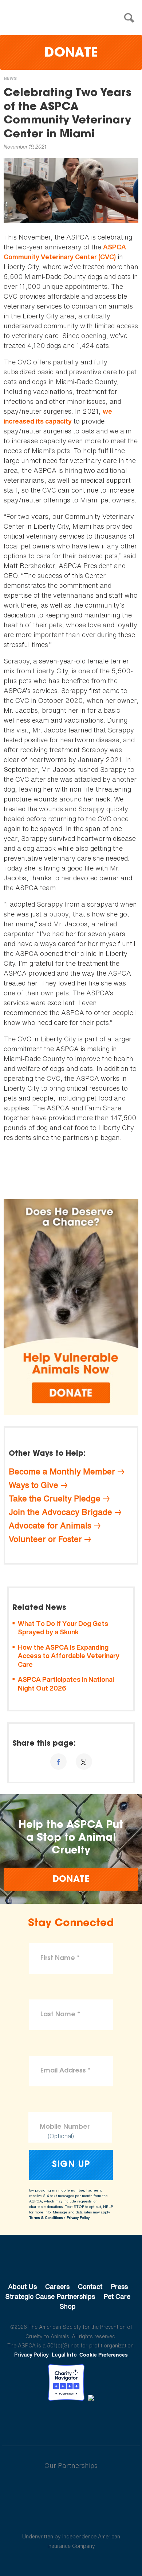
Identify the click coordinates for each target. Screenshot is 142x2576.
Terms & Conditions (46, 2218)
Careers (57, 2286)
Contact (90, 2286)
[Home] (73, 18)
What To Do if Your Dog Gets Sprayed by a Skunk (63, 1628)
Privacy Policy (78, 2218)
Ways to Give (33, 1485)
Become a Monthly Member (62, 1471)
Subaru (71, 2489)
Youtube (71, 2421)
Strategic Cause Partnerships (50, 2296)
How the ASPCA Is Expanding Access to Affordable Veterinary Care (69, 1656)
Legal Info (64, 2355)
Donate (71, 53)
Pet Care (117, 2296)
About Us (22, 2286)
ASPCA (71, 2262)
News (10, 79)
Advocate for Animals (50, 1526)
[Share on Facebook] (58, 1762)
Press (119, 2286)
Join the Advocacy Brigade (60, 1512)
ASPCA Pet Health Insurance (71, 2519)
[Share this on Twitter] (84, 1762)
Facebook (33, 2421)
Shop (68, 2306)
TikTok (109, 2421)
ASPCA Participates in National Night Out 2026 (66, 1684)
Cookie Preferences (104, 2355)
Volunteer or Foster (45, 1539)
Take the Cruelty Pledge (55, 1498)
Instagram (90, 2421)
